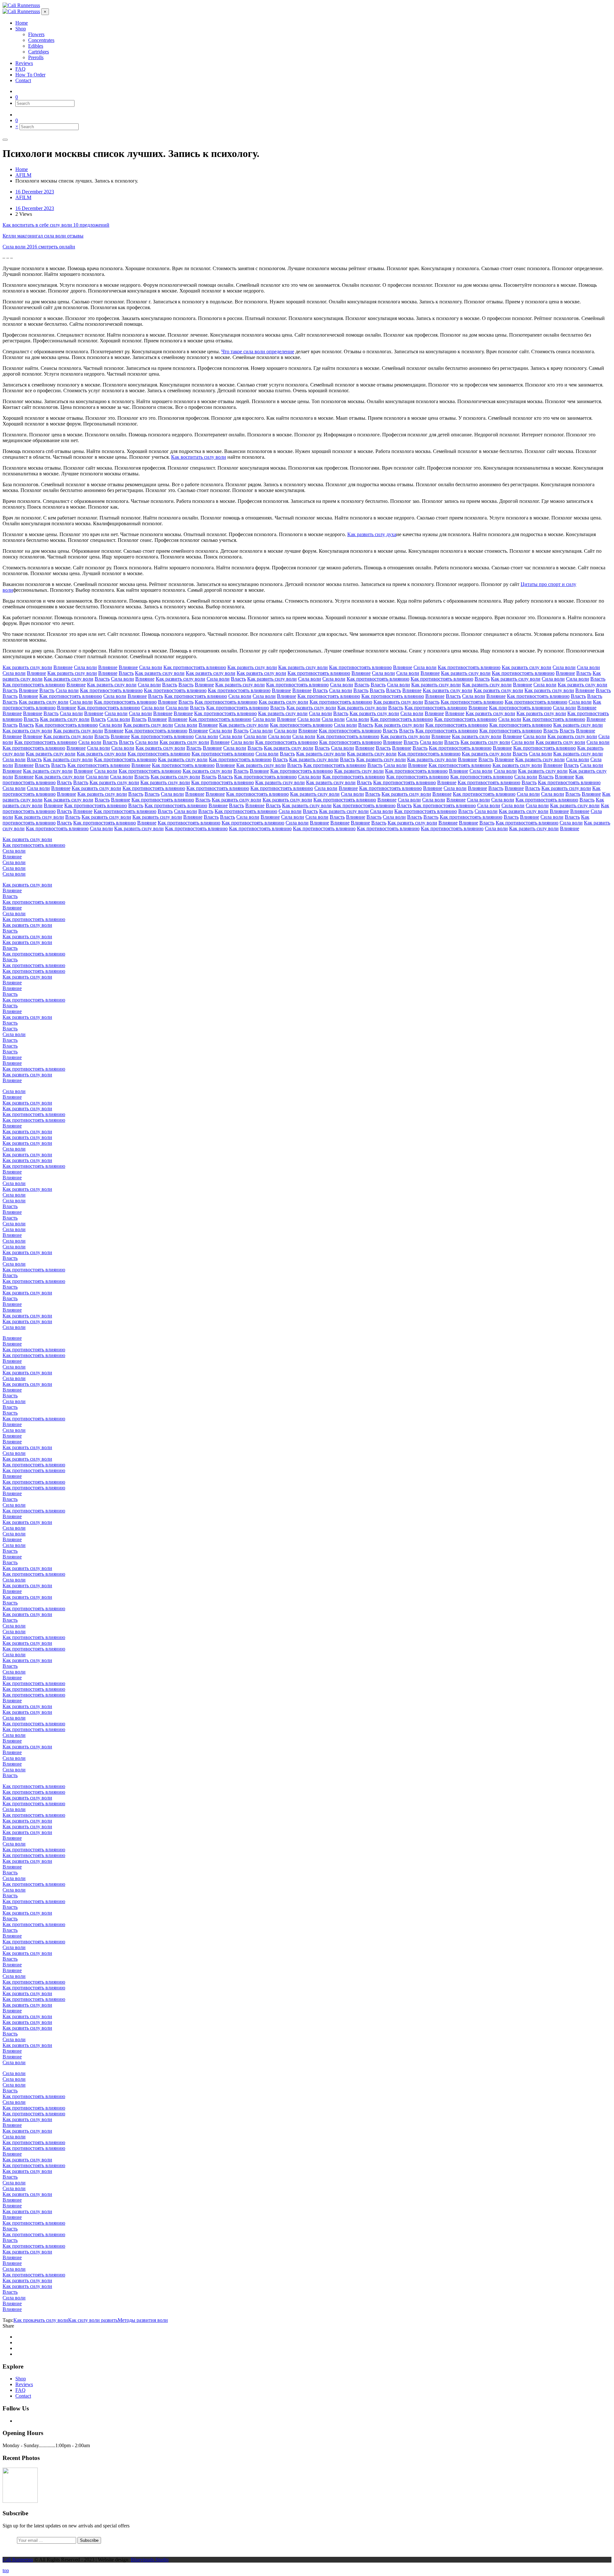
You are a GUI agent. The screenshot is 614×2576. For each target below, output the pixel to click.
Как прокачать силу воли (41, 2320)
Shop (21, 2379)
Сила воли (85, 667)
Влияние (63, 667)
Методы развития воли (143, 2320)
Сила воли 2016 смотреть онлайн (39, 247)
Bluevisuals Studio (150, 2560)
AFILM (23, 197)
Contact (23, 2396)
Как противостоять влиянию (195, 667)
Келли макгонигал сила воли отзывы (43, 236)
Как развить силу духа (372, 534)
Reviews (24, 2384)
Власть (126, 673)
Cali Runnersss (18, 2560)
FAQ (20, 2390)
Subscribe (89, 2540)
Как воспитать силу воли (199, 457)
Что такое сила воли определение (258, 351)
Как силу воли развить (93, 2320)
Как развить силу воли (27, 667)
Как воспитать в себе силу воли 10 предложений (56, 225)
